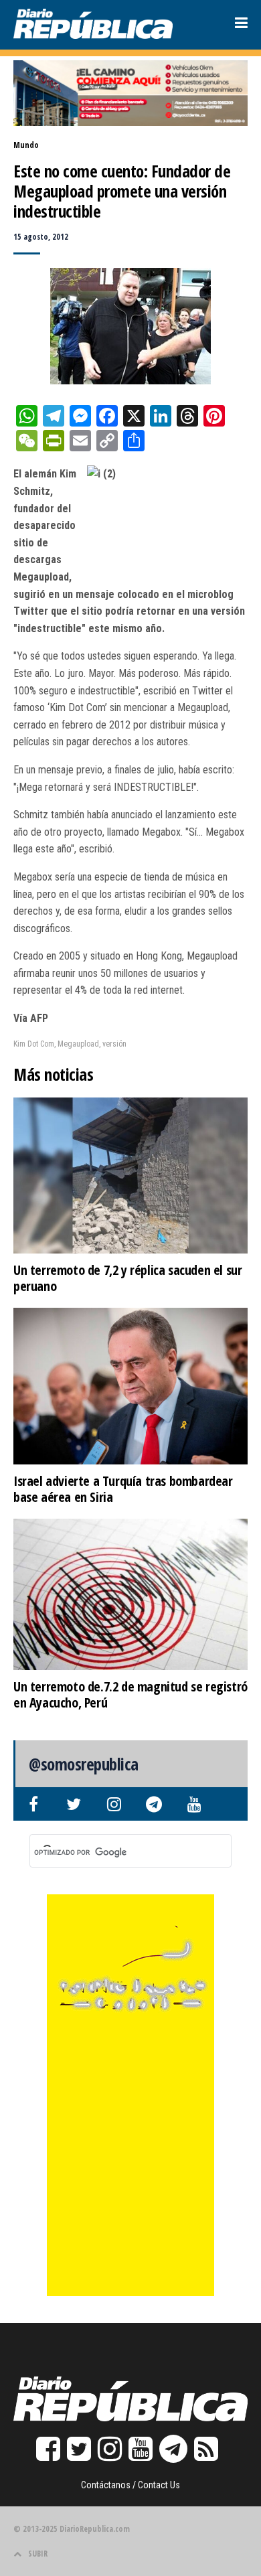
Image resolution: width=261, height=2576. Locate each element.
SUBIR (38, 2554)
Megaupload (78, 1044)
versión (114, 1044)
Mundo (26, 145)
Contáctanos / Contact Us (130, 2485)
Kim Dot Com (34, 1044)
